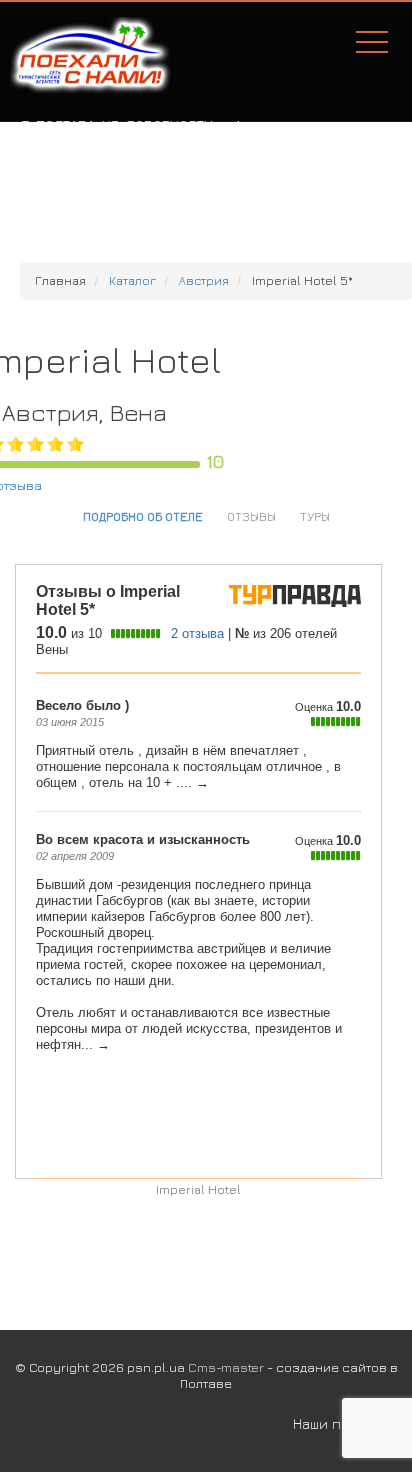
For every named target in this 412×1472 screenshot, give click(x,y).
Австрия (204, 280)
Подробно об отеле (143, 516)
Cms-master (226, 1367)
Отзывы (251, 516)
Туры (315, 516)
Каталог (132, 280)
